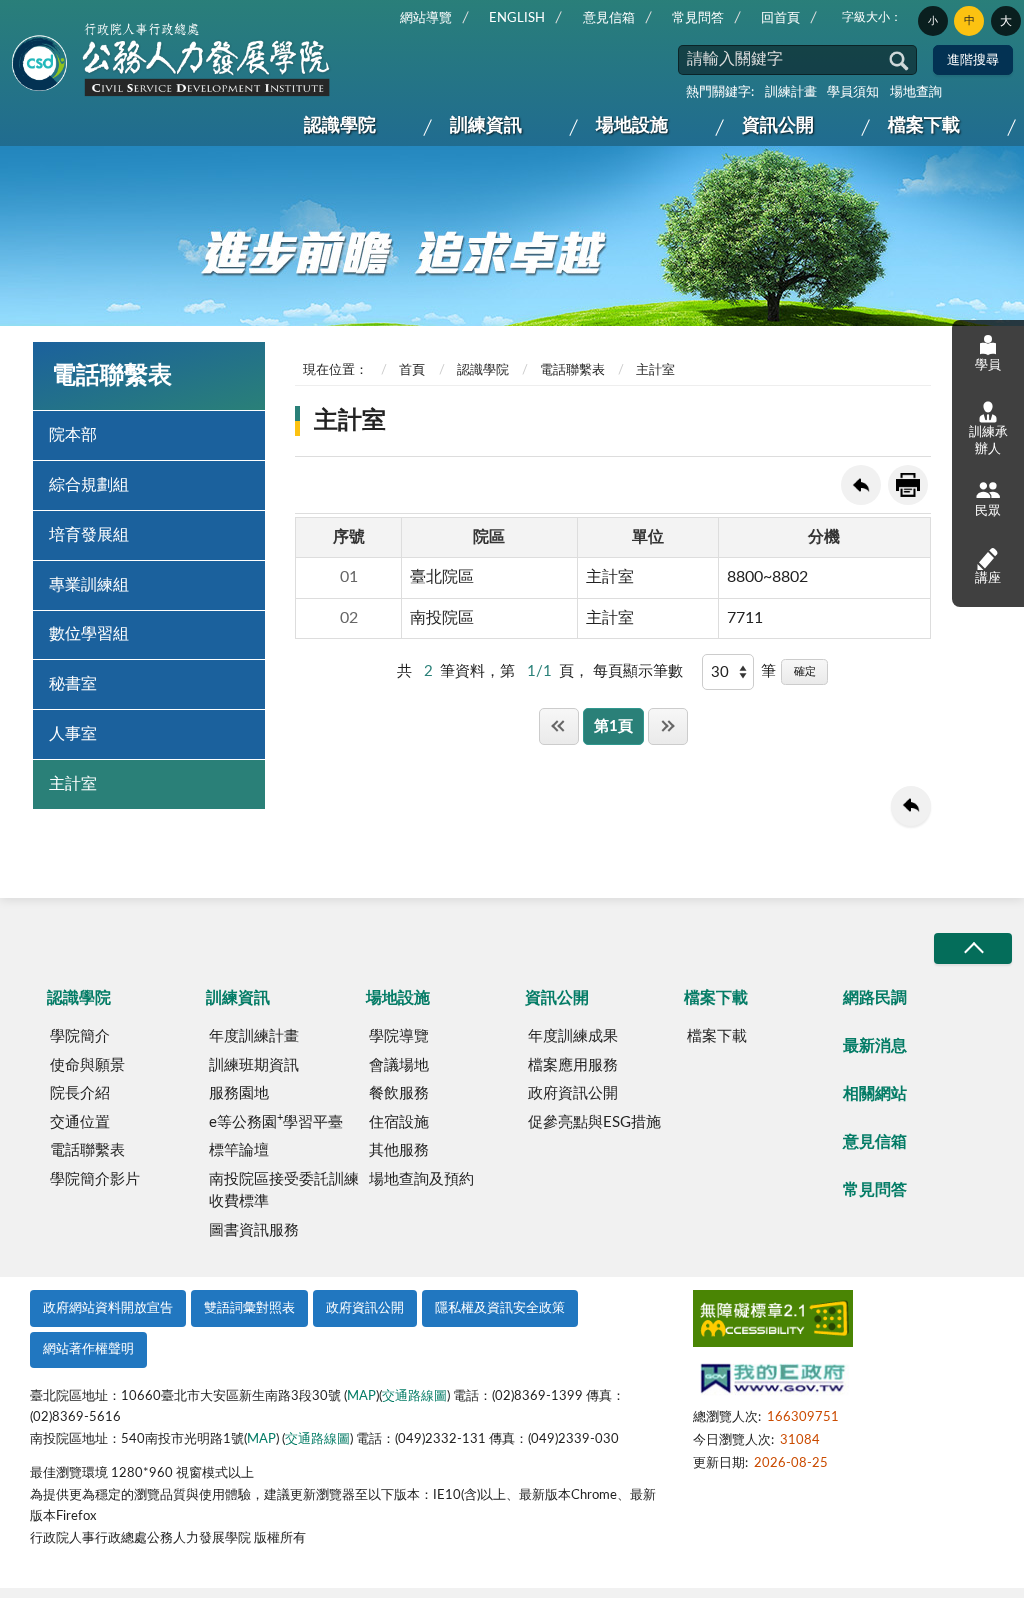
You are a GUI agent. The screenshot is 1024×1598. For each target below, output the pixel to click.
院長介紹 (80, 1093)
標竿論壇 (239, 1150)
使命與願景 (87, 1065)
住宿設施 (399, 1122)
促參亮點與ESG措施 (594, 1122)
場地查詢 (916, 92)
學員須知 (853, 92)
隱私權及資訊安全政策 (500, 1308)
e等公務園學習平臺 (276, 1121)
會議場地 (399, 1065)
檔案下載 (924, 126)
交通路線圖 (414, 1396)
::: (17, 16)
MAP (361, 1396)
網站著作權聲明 (88, 1349)
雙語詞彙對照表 (249, 1308)
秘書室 (73, 684)
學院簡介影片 (95, 1179)
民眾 (988, 511)
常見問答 (698, 18)
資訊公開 (778, 126)
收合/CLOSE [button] (973, 948)
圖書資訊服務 (254, 1230)
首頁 (412, 370)
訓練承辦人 (988, 440)
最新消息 (875, 1046)
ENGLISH (517, 18)
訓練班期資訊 (254, 1065)
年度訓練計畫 (254, 1036)
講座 (988, 578)
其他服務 (399, 1150)
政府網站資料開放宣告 (108, 1308)
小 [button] (933, 21)
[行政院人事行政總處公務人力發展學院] (172, 61)
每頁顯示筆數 (638, 671)
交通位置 (80, 1122)
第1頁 (613, 726)
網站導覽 (426, 18)
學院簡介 (80, 1036)
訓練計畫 (791, 92)
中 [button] (969, 20)
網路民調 (875, 998)
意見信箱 (609, 18)
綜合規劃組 (89, 485)
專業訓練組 (89, 585)
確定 (805, 671)
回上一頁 (861, 485)
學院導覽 (399, 1036)
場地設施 (632, 126)
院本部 (73, 435)
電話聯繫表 (572, 370)
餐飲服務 (399, 1093)
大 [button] (1006, 21)
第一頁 (559, 726)
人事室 (73, 734)
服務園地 (239, 1093)
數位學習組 (89, 634)
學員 (988, 365)
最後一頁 (668, 726)
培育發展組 (89, 535)
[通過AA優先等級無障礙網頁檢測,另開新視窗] (773, 1322)
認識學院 (340, 126)
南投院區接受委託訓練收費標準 (284, 1191)
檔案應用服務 (573, 1065)
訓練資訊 (486, 126)
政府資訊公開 (573, 1093)
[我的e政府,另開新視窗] (773, 1381)
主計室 (73, 784)
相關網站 (875, 1094)
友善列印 (908, 485)
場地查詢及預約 (421, 1179)
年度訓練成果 (573, 1036)
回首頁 (780, 18)
